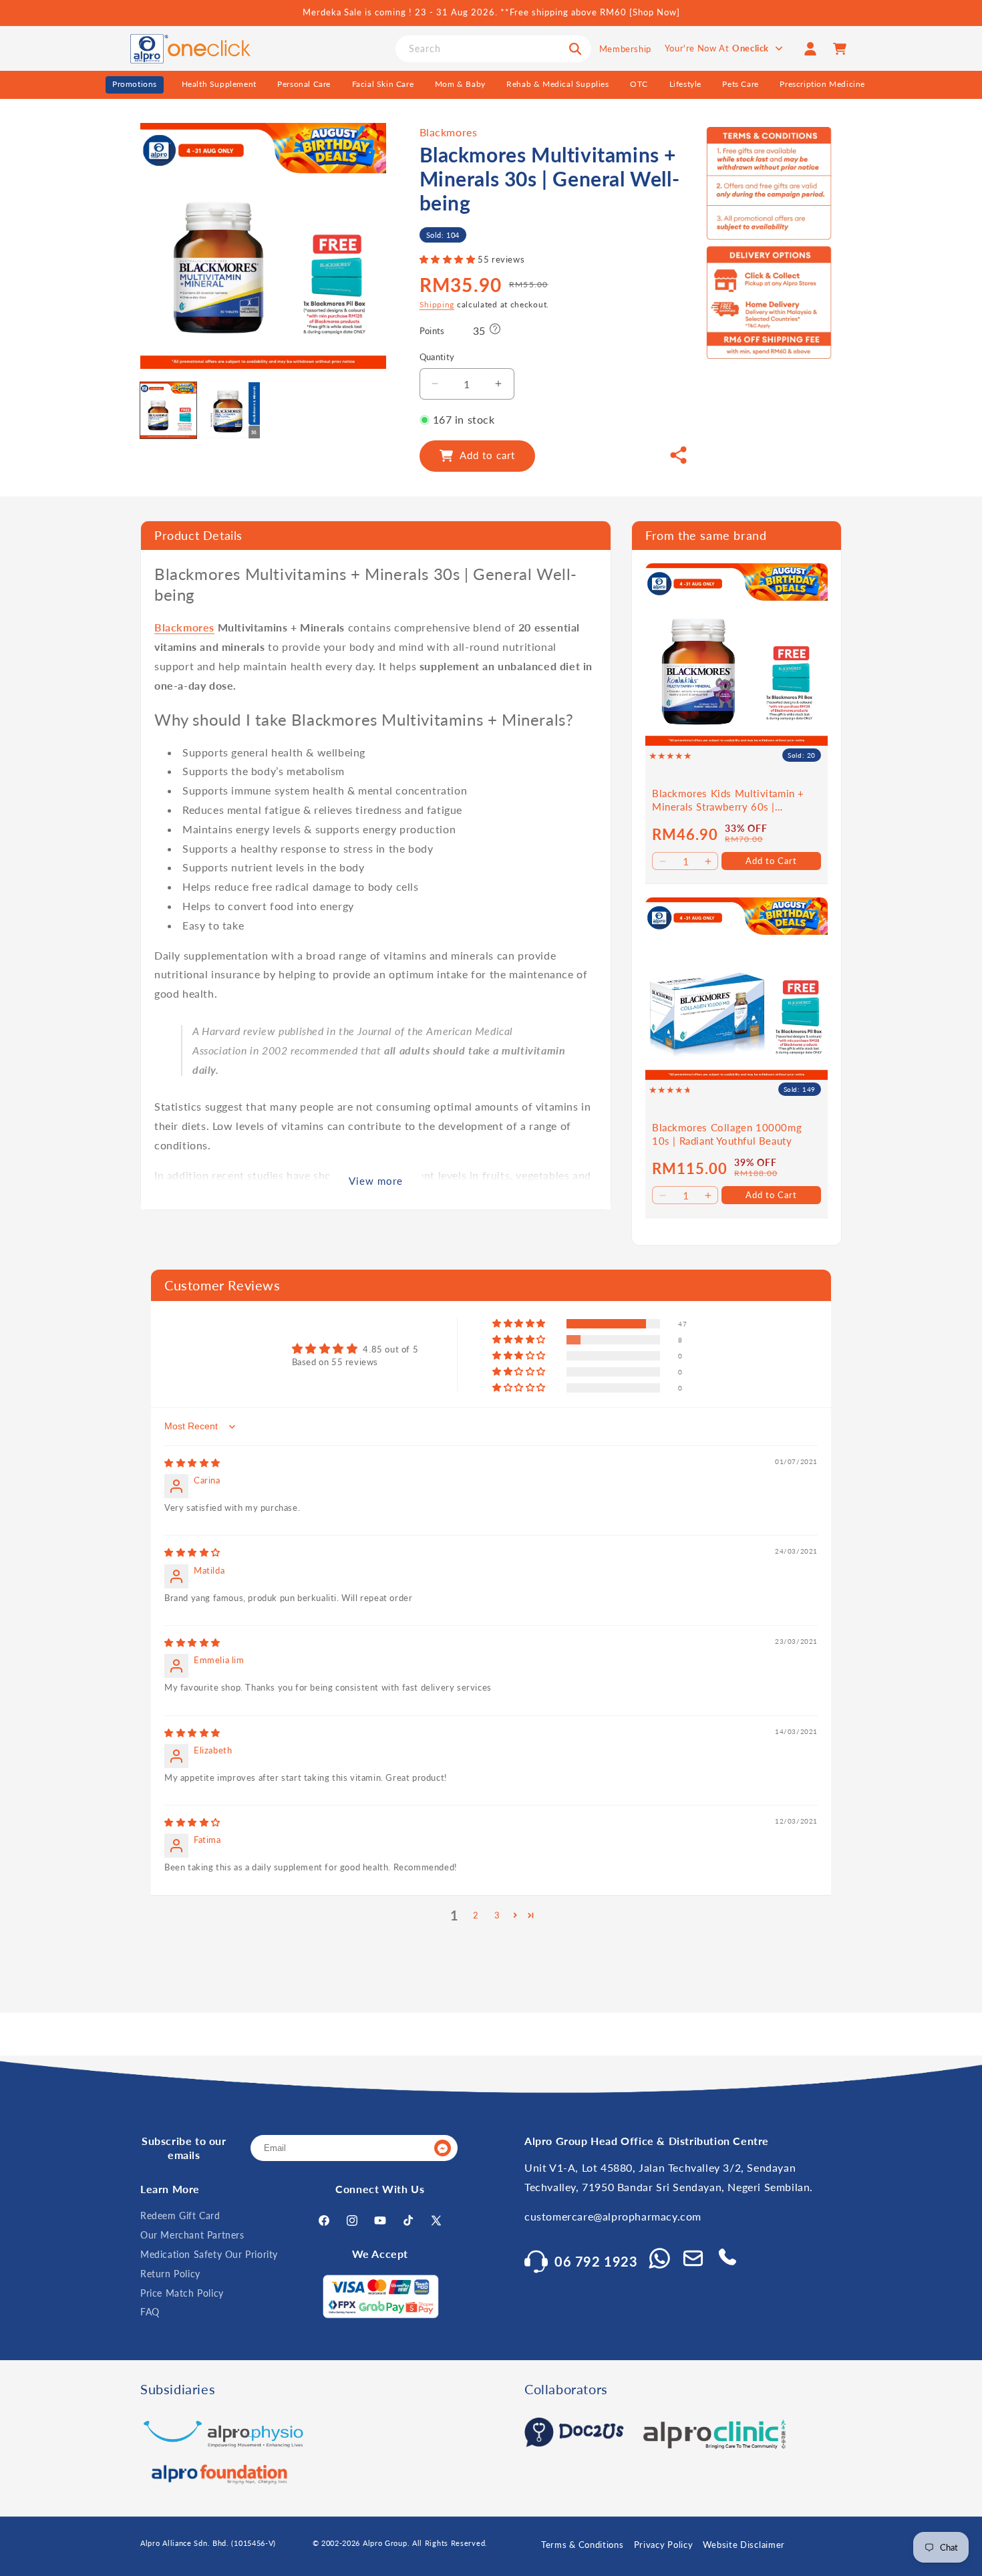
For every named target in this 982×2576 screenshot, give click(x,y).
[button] (449, 260)
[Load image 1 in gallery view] (168, 410)
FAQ (150, 2312)
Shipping (437, 304)
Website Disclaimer (744, 2545)
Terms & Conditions (583, 2545)
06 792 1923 (596, 2261)
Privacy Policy (664, 2545)
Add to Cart (771, 861)
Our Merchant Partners (192, 2235)
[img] (192, 1463)
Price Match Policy (182, 2293)
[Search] (575, 49)
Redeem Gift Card (180, 2216)
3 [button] (497, 1915)
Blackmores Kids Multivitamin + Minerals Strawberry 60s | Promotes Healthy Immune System (734, 800)
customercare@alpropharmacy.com (613, 2217)
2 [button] (476, 1915)
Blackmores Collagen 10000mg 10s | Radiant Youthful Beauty (727, 1134)
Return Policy (170, 2274)
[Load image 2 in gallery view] (231, 410)
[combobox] (493, 49)
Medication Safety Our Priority (209, 2254)
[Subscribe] (442, 2149)
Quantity (437, 357)
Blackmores (449, 132)
